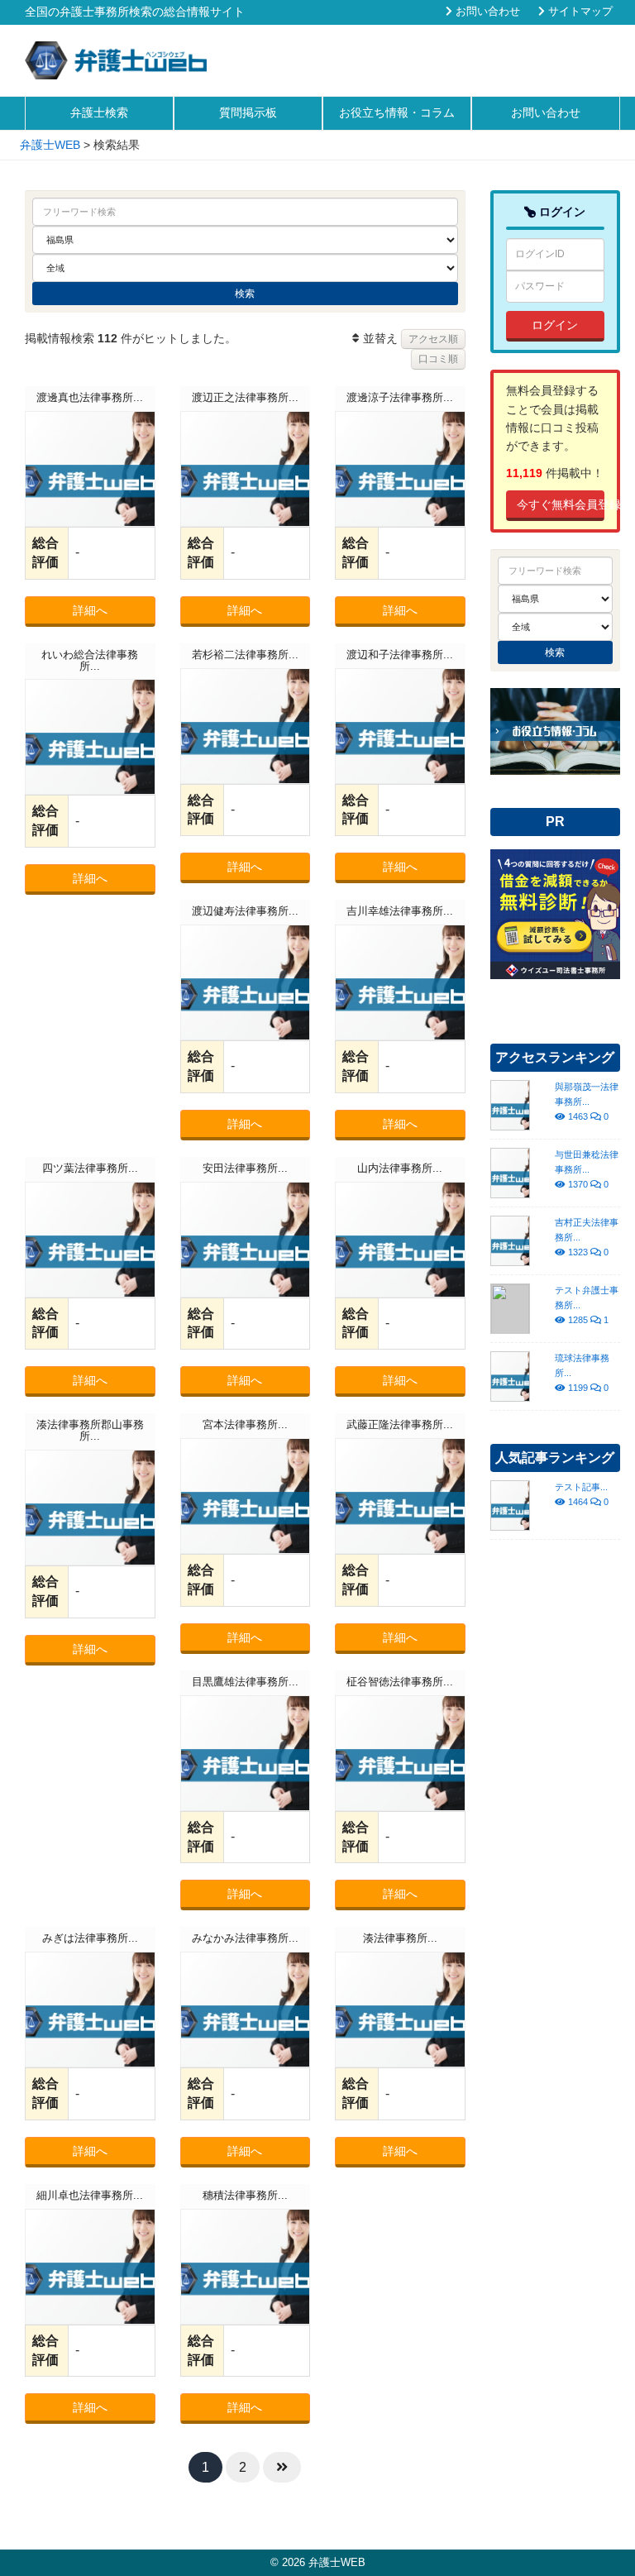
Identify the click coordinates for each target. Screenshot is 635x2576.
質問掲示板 (248, 112)
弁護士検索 (99, 112)
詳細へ (90, 610)
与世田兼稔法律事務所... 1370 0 (587, 1169)
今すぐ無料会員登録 (561, 504)
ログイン (555, 325)
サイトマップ (579, 12)
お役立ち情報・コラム (397, 112)
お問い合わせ (486, 12)
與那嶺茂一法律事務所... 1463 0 (587, 1102)
